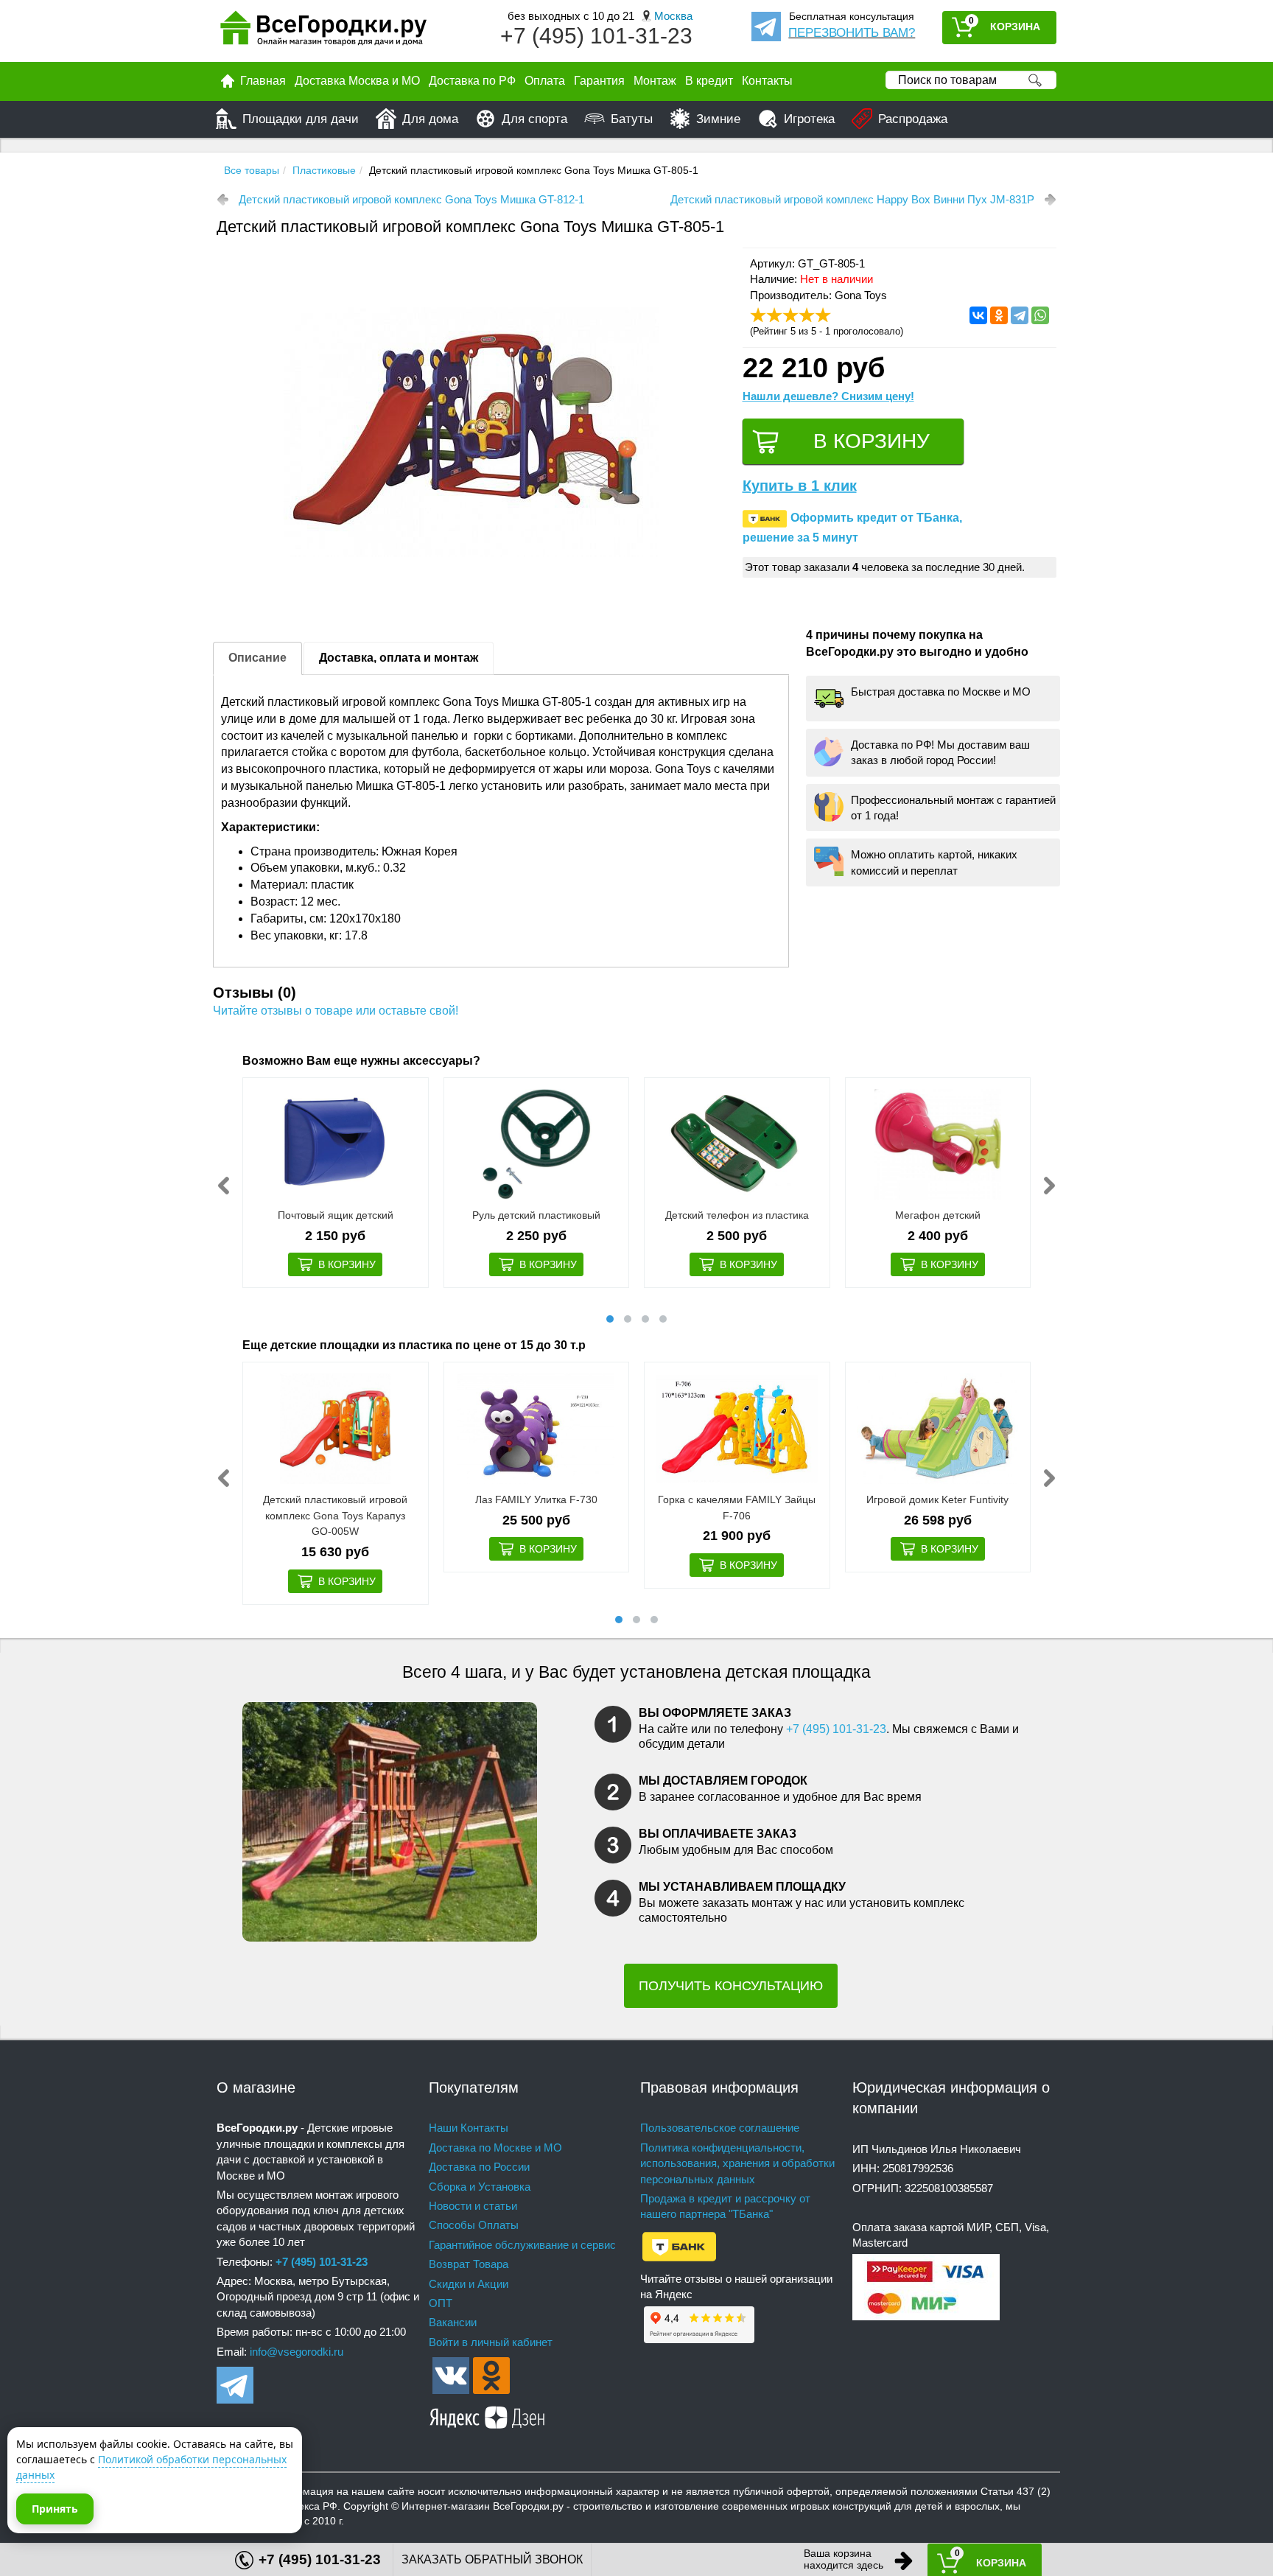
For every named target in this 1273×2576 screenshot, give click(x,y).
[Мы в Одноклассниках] (491, 2374)
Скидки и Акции (469, 2284)
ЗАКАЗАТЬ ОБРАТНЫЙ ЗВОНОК (492, 2559)
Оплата (545, 81)
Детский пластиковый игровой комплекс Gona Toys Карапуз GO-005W (335, 1515)
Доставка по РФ (472, 81)
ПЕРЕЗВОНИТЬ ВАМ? (852, 33)
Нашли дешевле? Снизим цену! (828, 396)
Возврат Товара (469, 2264)
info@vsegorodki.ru (297, 2352)
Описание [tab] (257, 658)
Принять (55, 2509)
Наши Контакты (469, 2128)
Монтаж (655, 81)
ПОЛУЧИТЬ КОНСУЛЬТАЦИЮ (731, 1986)
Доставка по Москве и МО (495, 2148)
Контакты (767, 81)
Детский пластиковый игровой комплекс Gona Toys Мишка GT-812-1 (411, 199)
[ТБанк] (679, 2246)
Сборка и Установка (480, 2187)
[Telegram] (1020, 315)
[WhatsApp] (1040, 315)
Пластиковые (324, 170)
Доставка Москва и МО (357, 81)
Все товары (252, 170)
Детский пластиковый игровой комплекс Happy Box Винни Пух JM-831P (852, 199)
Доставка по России (479, 2167)
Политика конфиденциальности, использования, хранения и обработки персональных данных (737, 2163)
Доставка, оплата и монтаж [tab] (399, 658)
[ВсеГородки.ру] (323, 31)
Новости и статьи (473, 2206)
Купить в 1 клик (800, 486)
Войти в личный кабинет (491, 2342)
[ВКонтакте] (978, 315)
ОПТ (441, 2303)
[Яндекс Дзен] (488, 2415)
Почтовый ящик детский (336, 1215)
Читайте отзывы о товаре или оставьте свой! (336, 1011)
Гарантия (599, 81)
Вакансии (453, 2322)
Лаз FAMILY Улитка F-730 (536, 1499)
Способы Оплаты (474, 2225)
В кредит (709, 81)
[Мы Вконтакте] (451, 2374)
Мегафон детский (938, 1215)
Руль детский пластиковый (536, 1215)
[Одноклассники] (999, 315)
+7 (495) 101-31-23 (596, 36)
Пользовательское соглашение (720, 2128)
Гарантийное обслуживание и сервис (522, 2245)
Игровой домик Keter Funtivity (937, 1499)
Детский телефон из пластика (737, 1215)
